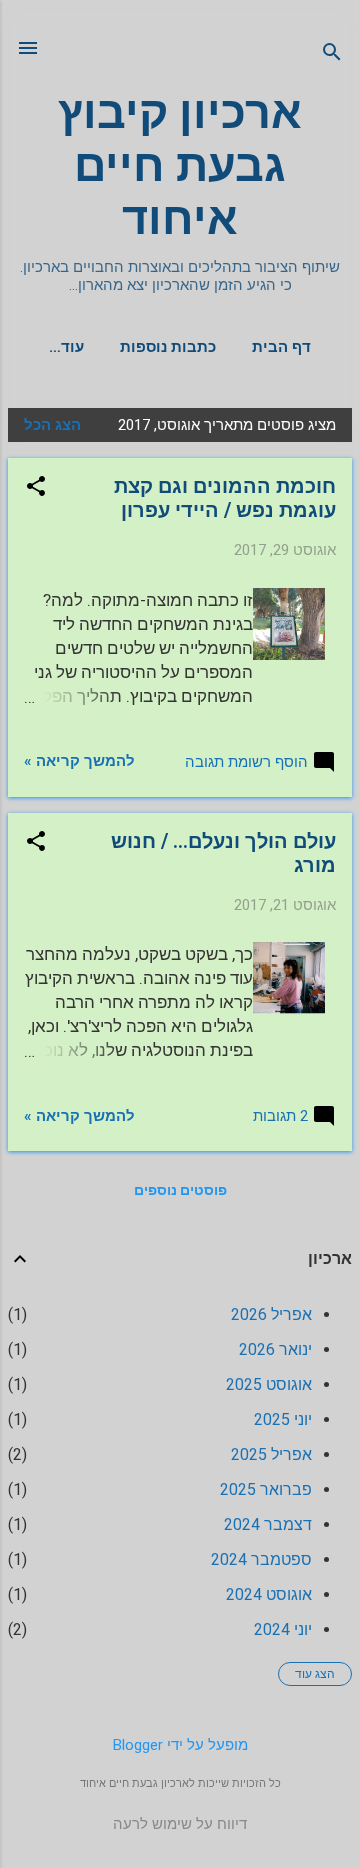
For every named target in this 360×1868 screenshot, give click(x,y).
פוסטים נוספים (180, 1190)
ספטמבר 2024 (261, 1559)
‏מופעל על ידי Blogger (180, 1745)
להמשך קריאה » (79, 761)
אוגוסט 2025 (269, 1384)
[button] (36, 488)
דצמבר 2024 (268, 1524)
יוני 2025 (283, 1419)
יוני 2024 (283, 1629)
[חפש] (332, 54)
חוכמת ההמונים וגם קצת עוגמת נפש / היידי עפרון (225, 498)
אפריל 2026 (271, 1314)
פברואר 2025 (266, 1489)
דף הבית (281, 347)
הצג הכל (52, 425)
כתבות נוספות (168, 347)
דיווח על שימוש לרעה (180, 1824)
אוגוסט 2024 (269, 1594)
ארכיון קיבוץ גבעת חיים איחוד (180, 165)
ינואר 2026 (275, 1349)
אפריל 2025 (271, 1454)
